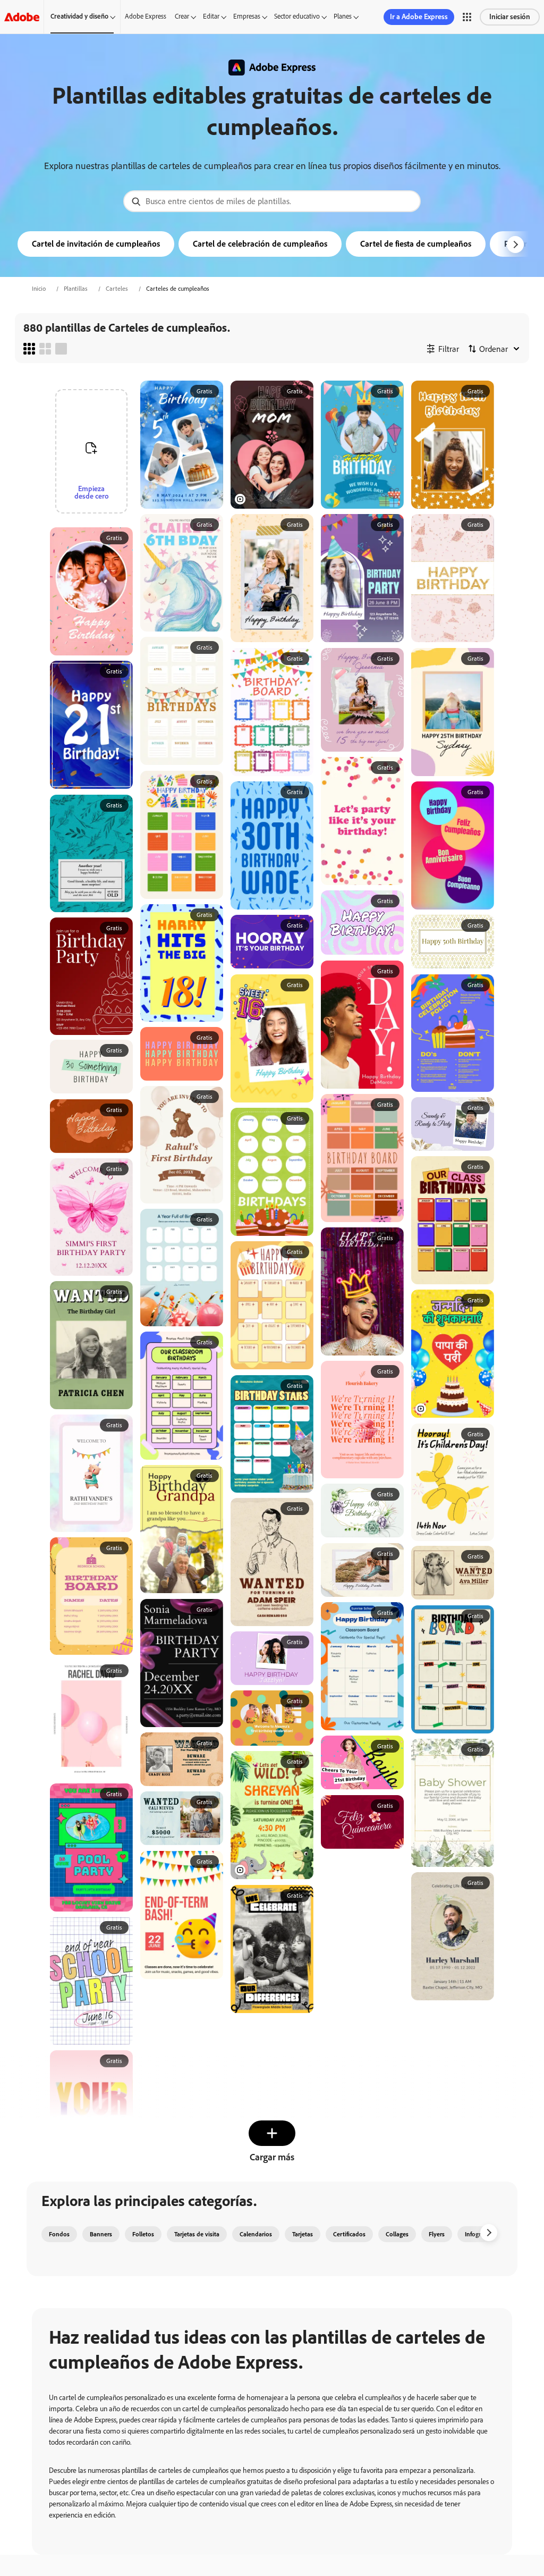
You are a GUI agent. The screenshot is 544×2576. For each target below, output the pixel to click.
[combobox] (272, 201)
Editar (211, 16)
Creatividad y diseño (79, 16)
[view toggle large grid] (61, 349)
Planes (343, 16)
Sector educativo (297, 16)
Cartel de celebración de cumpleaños (260, 244)
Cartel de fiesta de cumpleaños (416, 244)
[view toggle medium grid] (45, 349)
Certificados (349, 2234)
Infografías (479, 2234)
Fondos (59, 2234)
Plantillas (76, 289)
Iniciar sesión (510, 17)
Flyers (437, 2234)
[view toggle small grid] (29, 349)
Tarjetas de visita (197, 2234)
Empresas (247, 16)
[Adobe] (22, 17)
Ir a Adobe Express (419, 17)
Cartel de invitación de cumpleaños (96, 244)
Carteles (117, 289)
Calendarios (256, 2234)
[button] (467, 17)
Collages (397, 2234)
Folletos (143, 2234)
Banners (101, 2234)
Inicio (39, 289)
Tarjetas (303, 2234)
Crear (182, 16)
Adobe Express (146, 16)
